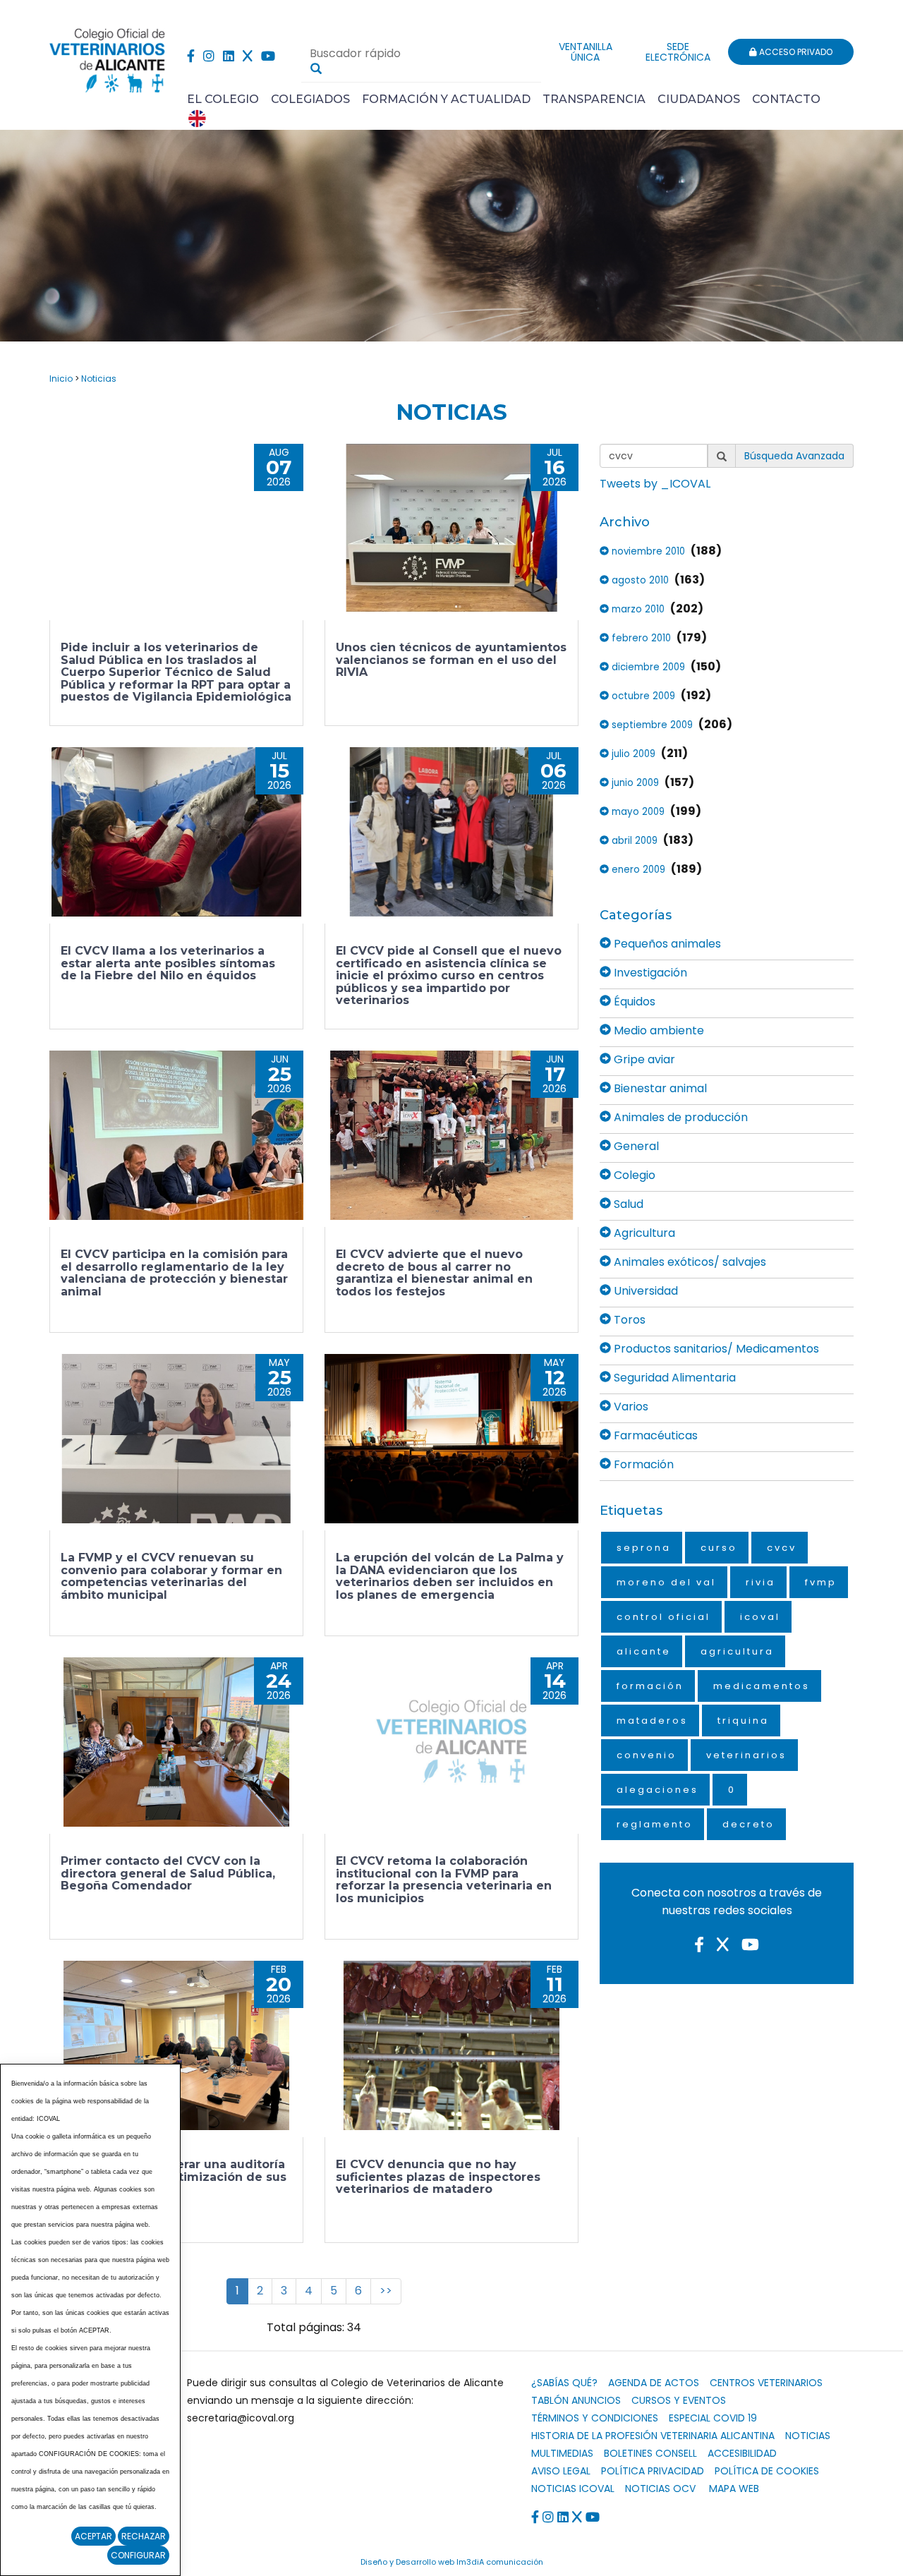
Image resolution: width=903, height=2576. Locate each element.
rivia (760, 1582)
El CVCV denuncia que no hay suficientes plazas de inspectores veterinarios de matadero (438, 2177)
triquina (743, 1721)
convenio (647, 1755)
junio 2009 (634, 783)
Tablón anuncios (576, 2400)
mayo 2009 (637, 812)
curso (719, 1548)
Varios (630, 1407)
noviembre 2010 (647, 551)
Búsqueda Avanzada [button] (794, 456)
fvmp (821, 1582)
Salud (627, 1204)
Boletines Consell (650, 2453)
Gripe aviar (643, 1059)
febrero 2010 (640, 638)
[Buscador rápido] (316, 68)
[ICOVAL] (451, 1742)
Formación (642, 1464)
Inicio (61, 379)
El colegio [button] (223, 99)
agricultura (737, 1651)
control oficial (663, 1617)
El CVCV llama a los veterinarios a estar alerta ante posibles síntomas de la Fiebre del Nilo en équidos (168, 963)
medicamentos (762, 1686)
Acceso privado (795, 52)
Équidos (633, 1002)
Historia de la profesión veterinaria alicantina (653, 2436)
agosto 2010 (639, 580)
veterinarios (746, 1755)
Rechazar (144, 2536)
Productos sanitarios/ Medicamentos (715, 1349)
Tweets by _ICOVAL (655, 484)
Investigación (649, 973)
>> (386, 2291)
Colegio (633, 1175)
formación (650, 1686)
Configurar (138, 2555)
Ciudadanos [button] (699, 99)
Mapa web (734, 2489)
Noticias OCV (660, 2489)
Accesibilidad (742, 2453)
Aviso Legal (561, 2471)
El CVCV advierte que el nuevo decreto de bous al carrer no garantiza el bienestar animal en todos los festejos (434, 1273)
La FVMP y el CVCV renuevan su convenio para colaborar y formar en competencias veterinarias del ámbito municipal (171, 1576)
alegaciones (657, 1790)
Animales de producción (679, 1117)
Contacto (786, 99)
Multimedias (562, 2453)
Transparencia (594, 99)
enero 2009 (637, 870)
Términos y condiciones (595, 2418)
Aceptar (93, 2536)
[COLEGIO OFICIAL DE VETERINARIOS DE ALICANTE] (108, 57)
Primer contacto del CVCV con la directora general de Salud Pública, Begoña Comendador (168, 1873)
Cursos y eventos (679, 2400)
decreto (749, 1824)
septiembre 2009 (651, 725)
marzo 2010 (637, 609)
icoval (760, 1617)
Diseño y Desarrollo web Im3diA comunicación (452, 2562)
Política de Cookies (767, 2471)
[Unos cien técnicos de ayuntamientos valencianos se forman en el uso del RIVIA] (451, 528)
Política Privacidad (653, 2471)
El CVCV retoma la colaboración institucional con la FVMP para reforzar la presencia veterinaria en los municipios (444, 1880)
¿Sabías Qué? (564, 2383)
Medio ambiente (657, 1030)
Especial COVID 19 (713, 2418)
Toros (628, 1320)
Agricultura (643, 1233)
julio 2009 (632, 754)
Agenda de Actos (654, 2383)
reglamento (655, 1824)
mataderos (652, 1721)
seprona (644, 1548)
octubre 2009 (642, 696)
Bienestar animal (659, 1088)
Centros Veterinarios (766, 2383)
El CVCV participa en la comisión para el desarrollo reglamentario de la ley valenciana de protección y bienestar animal (174, 1273)
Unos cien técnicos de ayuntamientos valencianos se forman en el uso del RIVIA (451, 660)
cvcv (782, 1548)
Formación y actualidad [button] (446, 99)
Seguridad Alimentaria (673, 1378)
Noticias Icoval (573, 2489)
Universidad (644, 1291)
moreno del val (666, 1582)
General (635, 1146)
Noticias (99, 379)
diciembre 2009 (647, 667)
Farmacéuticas (654, 1435)
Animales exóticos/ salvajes (689, 1262)
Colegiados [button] (310, 99)
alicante (644, 1651)
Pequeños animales (666, 944)
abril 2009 (633, 841)
